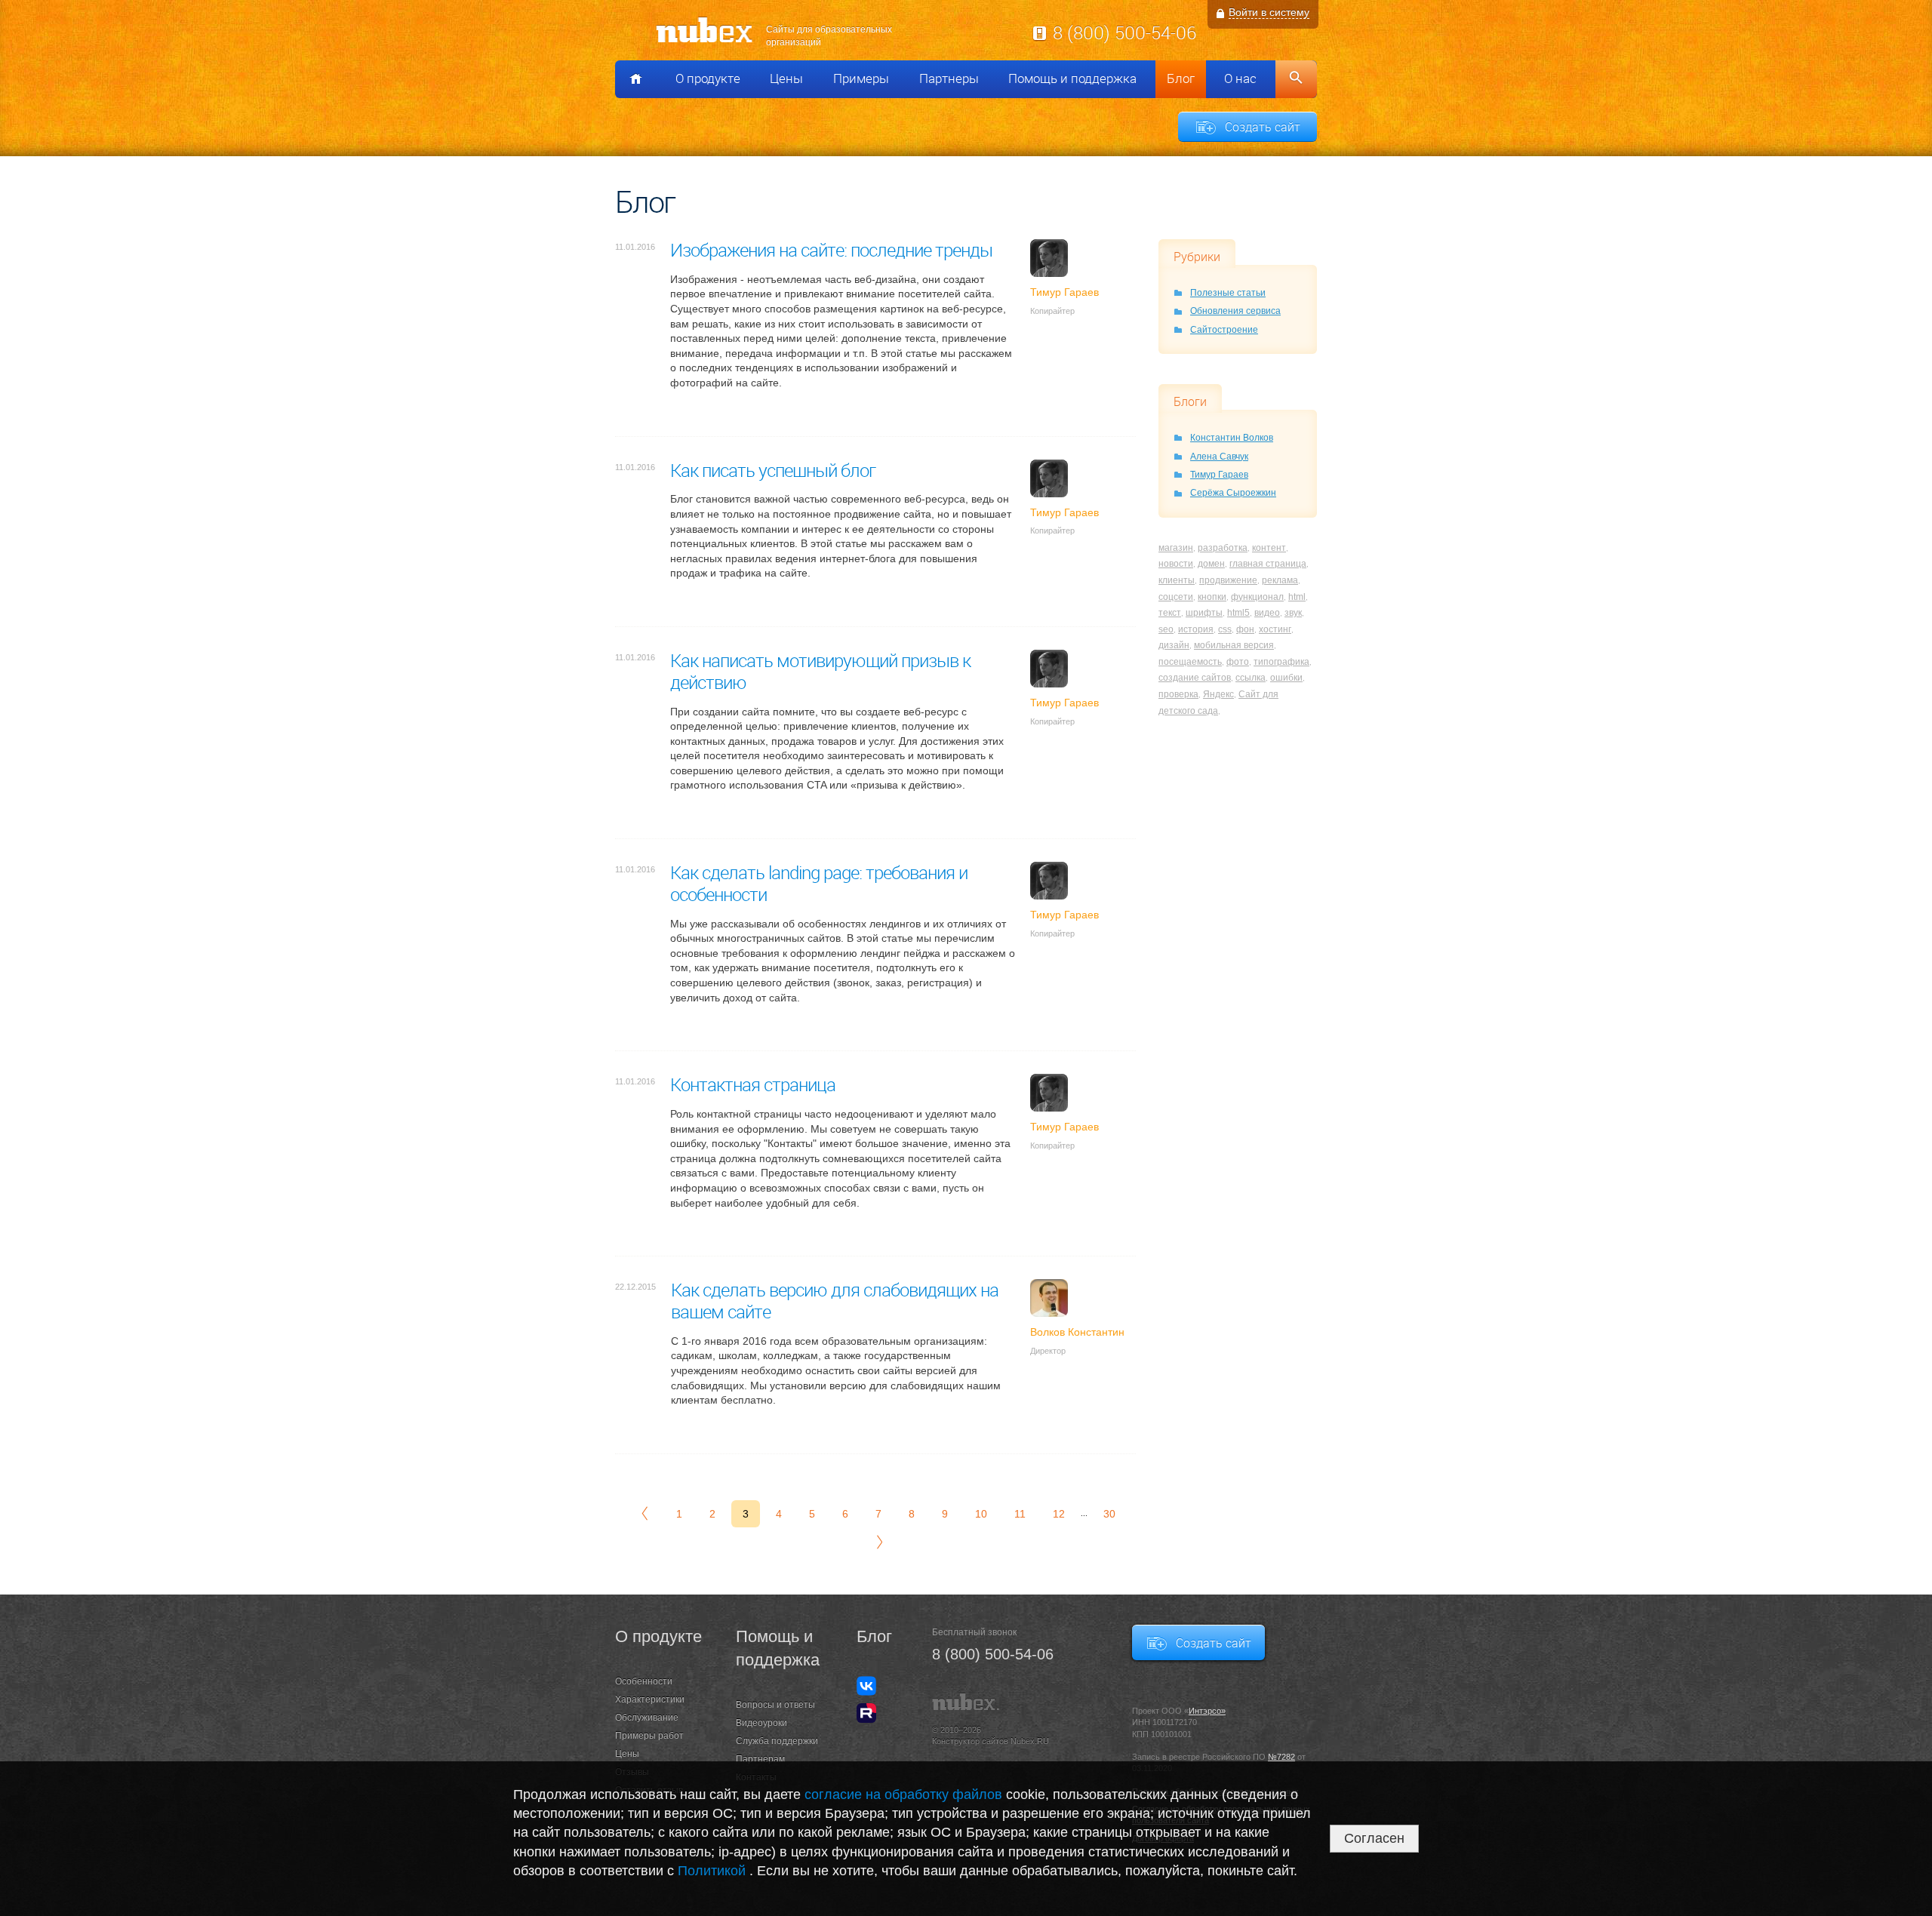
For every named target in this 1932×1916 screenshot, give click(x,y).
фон (1245, 629)
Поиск (1296, 79)
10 (981, 1514)
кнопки (1212, 597)
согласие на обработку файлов (903, 1795)
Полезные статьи (1228, 293)
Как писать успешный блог (773, 470)
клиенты (1177, 580)
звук (1293, 613)
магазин (1176, 548)
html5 (1238, 613)
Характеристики (650, 1699)
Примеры (861, 78)
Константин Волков (1232, 438)
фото (1238, 662)
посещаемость (1190, 662)
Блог (1181, 78)
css (1225, 629)
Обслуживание (647, 1718)
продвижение (1228, 580)
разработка (1223, 548)
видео (1267, 613)
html (1297, 597)
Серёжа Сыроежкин (1233, 493)
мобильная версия (1234, 645)
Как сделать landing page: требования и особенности (819, 883)
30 (1109, 1514)
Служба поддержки (777, 1741)
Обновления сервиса (1235, 311)
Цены (786, 78)
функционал (1257, 597)
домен (1211, 564)
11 (1020, 1514)
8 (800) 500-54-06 (1124, 32)
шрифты (1204, 613)
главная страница (1268, 564)
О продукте (708, 78)
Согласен (1374, 1838)
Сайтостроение (1224, 330)
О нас (1240, 78)
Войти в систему (1269, 12)
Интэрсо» (1207, 1711)
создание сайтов (1195, 678)
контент (1269, 548)
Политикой (714, 1871)
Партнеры (949, 78)
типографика (1281, 662)
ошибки (1286, 678)
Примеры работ (649, 1736)
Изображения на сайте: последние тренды (831, 250)
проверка (1178, 694)
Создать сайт (1263, 127)
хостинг (1275, 629)
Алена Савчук (1219, 457)
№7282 (1281, 1757)
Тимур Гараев (1219, 475)
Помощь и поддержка (1072, 78)
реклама (1280, 580)
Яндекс (1218, 694)
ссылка (1251, 678)
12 (1059, 1514)
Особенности (644, 1681)
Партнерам (760, 1759)
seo (1166, 629)
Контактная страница (753, 1084)
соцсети (1176, 597)
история (1196, 629)
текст (1170, 613)
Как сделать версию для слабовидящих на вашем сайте (835, 1301)
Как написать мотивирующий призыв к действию (820, 671)
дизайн (1174, 645)
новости (1176, 564)
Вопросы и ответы (775, 1705)
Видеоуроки (761, 1723)
